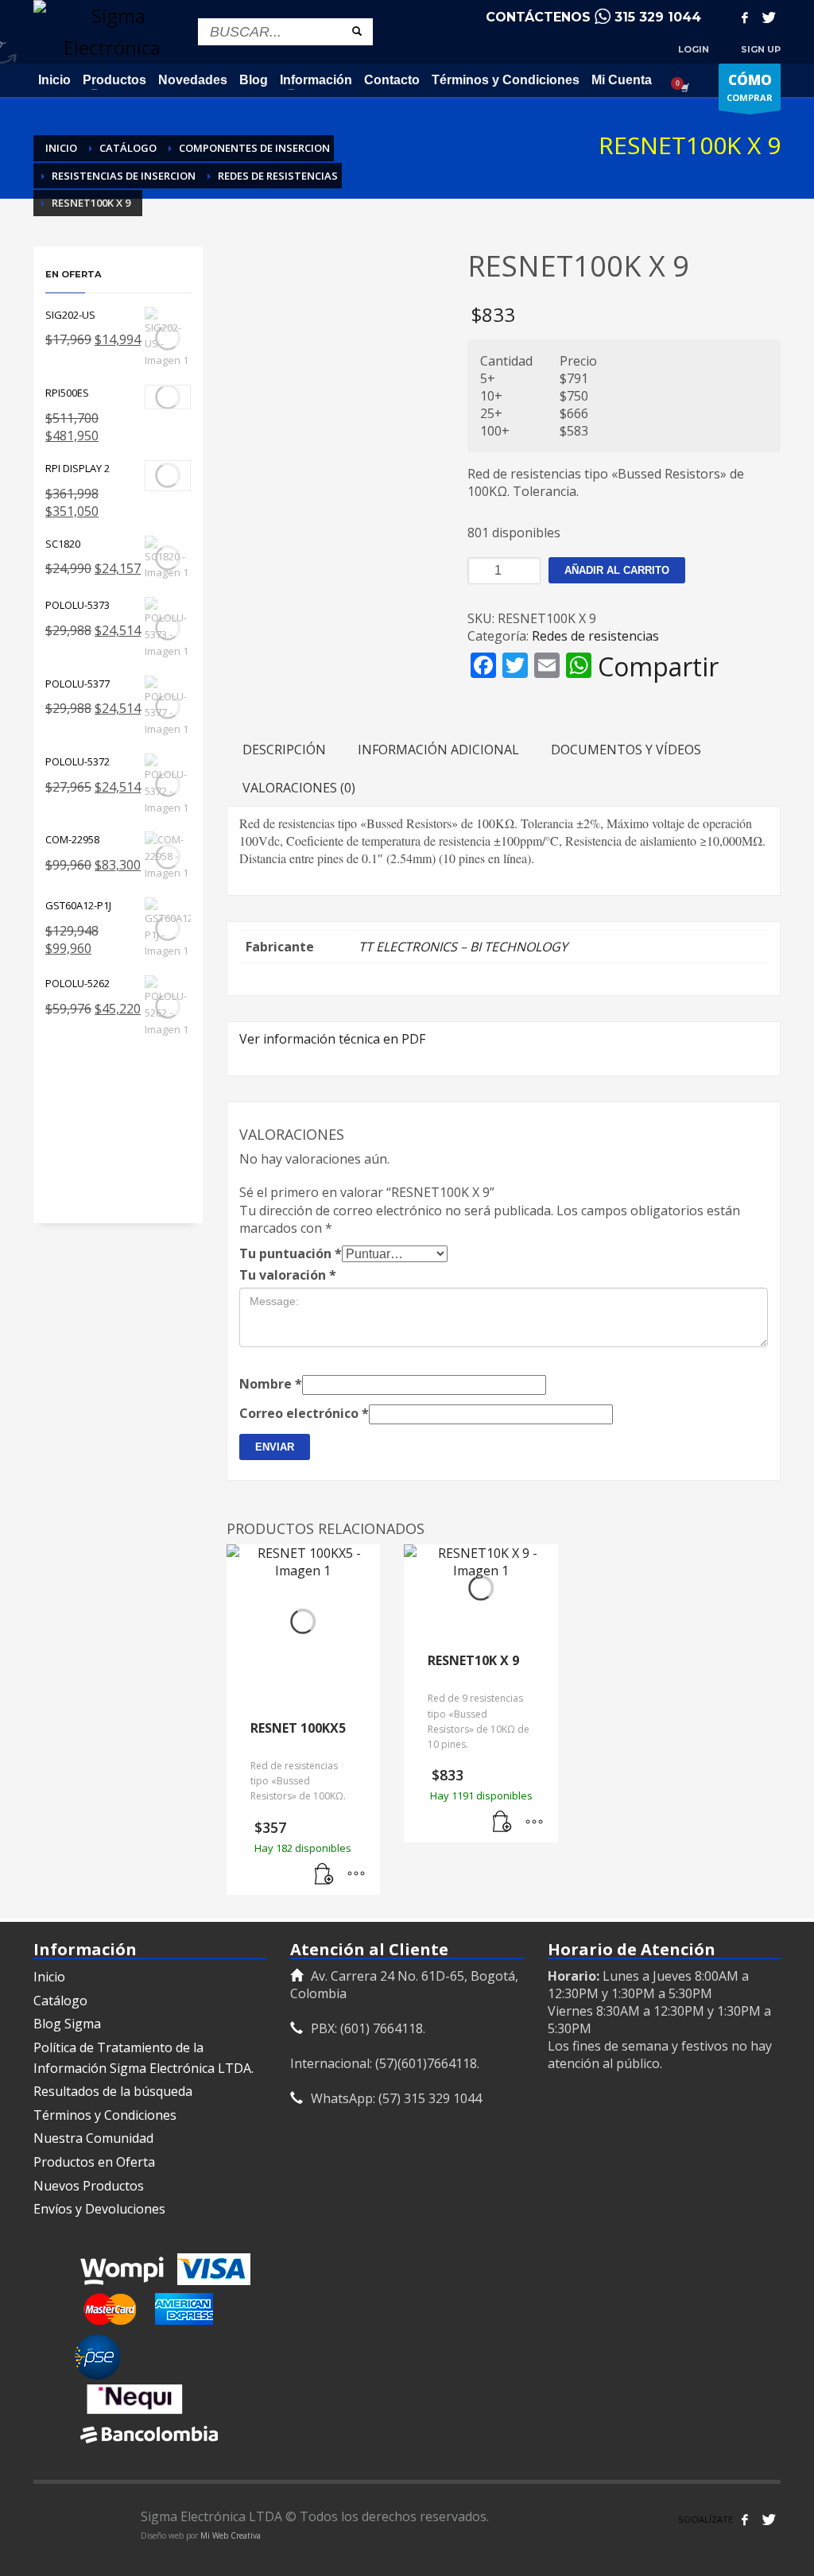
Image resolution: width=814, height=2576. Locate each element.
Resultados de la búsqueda (113, 2091)
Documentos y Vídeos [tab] (626, 750)
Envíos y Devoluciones (99, 2209)
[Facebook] (745, 17)
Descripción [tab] (284, 750)
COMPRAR (750, 87)
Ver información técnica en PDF (332, 1039)
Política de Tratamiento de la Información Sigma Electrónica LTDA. (143, 2058)
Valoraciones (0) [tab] (299, 788)
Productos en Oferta (94, 2162)
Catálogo (60, 2001)
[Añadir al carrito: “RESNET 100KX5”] (324, 1875)
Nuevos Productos (89, 2186)
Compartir (658, 667)
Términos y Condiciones (105, 2115)
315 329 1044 (658, 17)
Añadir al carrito (617, 570)
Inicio (49, 1977)
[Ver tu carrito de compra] (684, 87)
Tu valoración (288, 1275)
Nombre (271, 1384)
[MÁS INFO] (356, 1875)
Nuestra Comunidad (93, 2138)
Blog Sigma (67, 2024)
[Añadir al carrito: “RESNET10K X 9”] (502, 1823)
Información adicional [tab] (438, 750)
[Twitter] (769, 17)
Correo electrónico (304, 1413)
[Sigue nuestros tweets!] (769, 2520)
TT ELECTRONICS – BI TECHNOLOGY (463, 947)
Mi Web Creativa (231, 2535)
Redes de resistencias (595, 636)
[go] (357, 31)
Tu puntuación (291, 1253)
